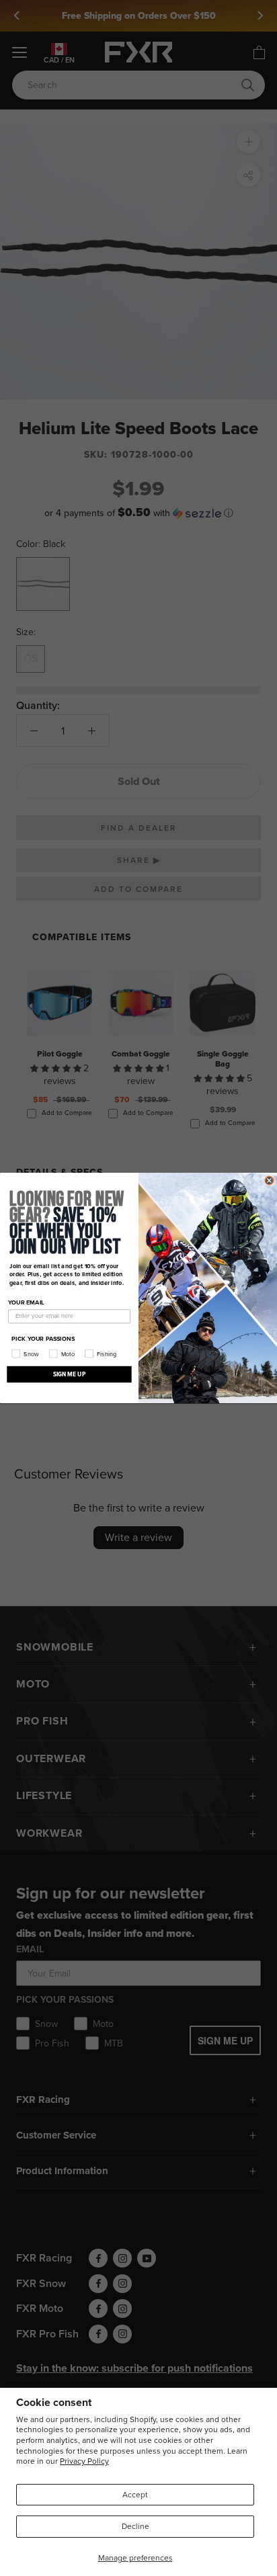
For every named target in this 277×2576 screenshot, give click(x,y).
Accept (135, 2495)
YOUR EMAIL (26, 1302)
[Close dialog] (269, 1180)
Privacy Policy (84, 2461)
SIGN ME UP (70, 1374)
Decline (135, 2526)
